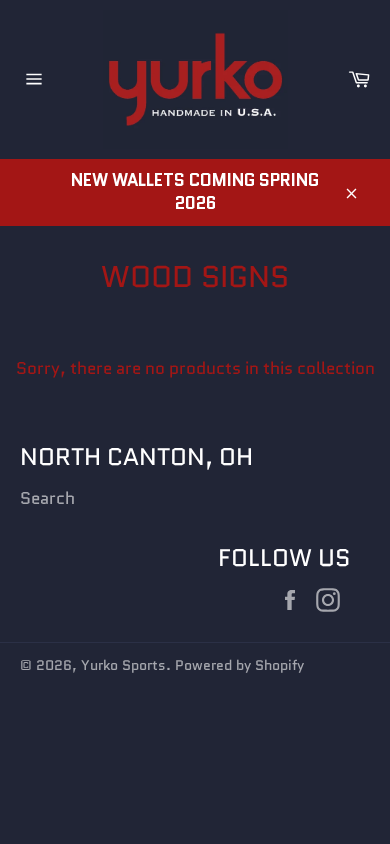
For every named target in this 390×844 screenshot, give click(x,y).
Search (47, 498)
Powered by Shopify (239, 665)
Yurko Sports (123, 665)
